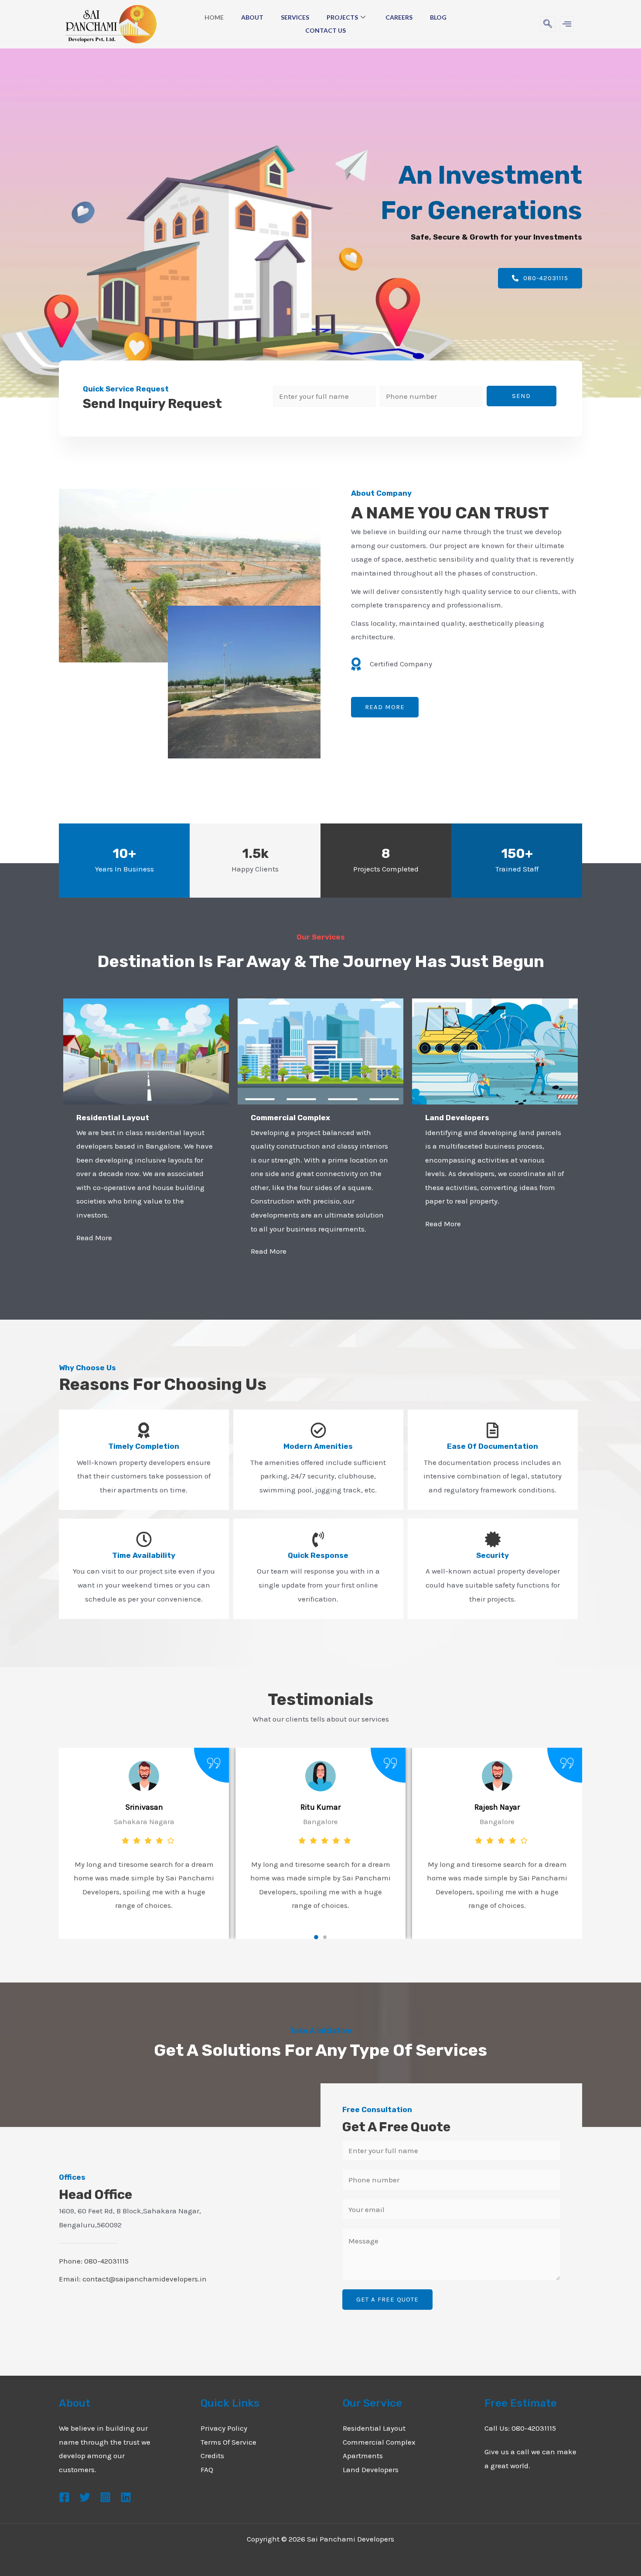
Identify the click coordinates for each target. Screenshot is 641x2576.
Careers (399, 17)
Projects (342, 17)
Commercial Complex (379, 2442)
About (252, 17)
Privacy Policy (224, 2428)
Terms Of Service (228, 2442)
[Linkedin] (126, 2497)
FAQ (207, 2470)
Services (295, 17)
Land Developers (371, 2470)
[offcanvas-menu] (567, 24)
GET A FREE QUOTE (387, 2299)
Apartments (363, 2456)
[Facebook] (64, 2497)
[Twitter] (85, 2497)
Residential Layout (374, 2428)
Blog (438, 17)
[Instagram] (105, 2497)
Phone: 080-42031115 (94, 2261)
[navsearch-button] (548, 24)
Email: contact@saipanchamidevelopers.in (133, 2279)
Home (214, 17)
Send (521, 396)
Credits (212, 2456)
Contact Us (326, 30)
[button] (316, 1937)
